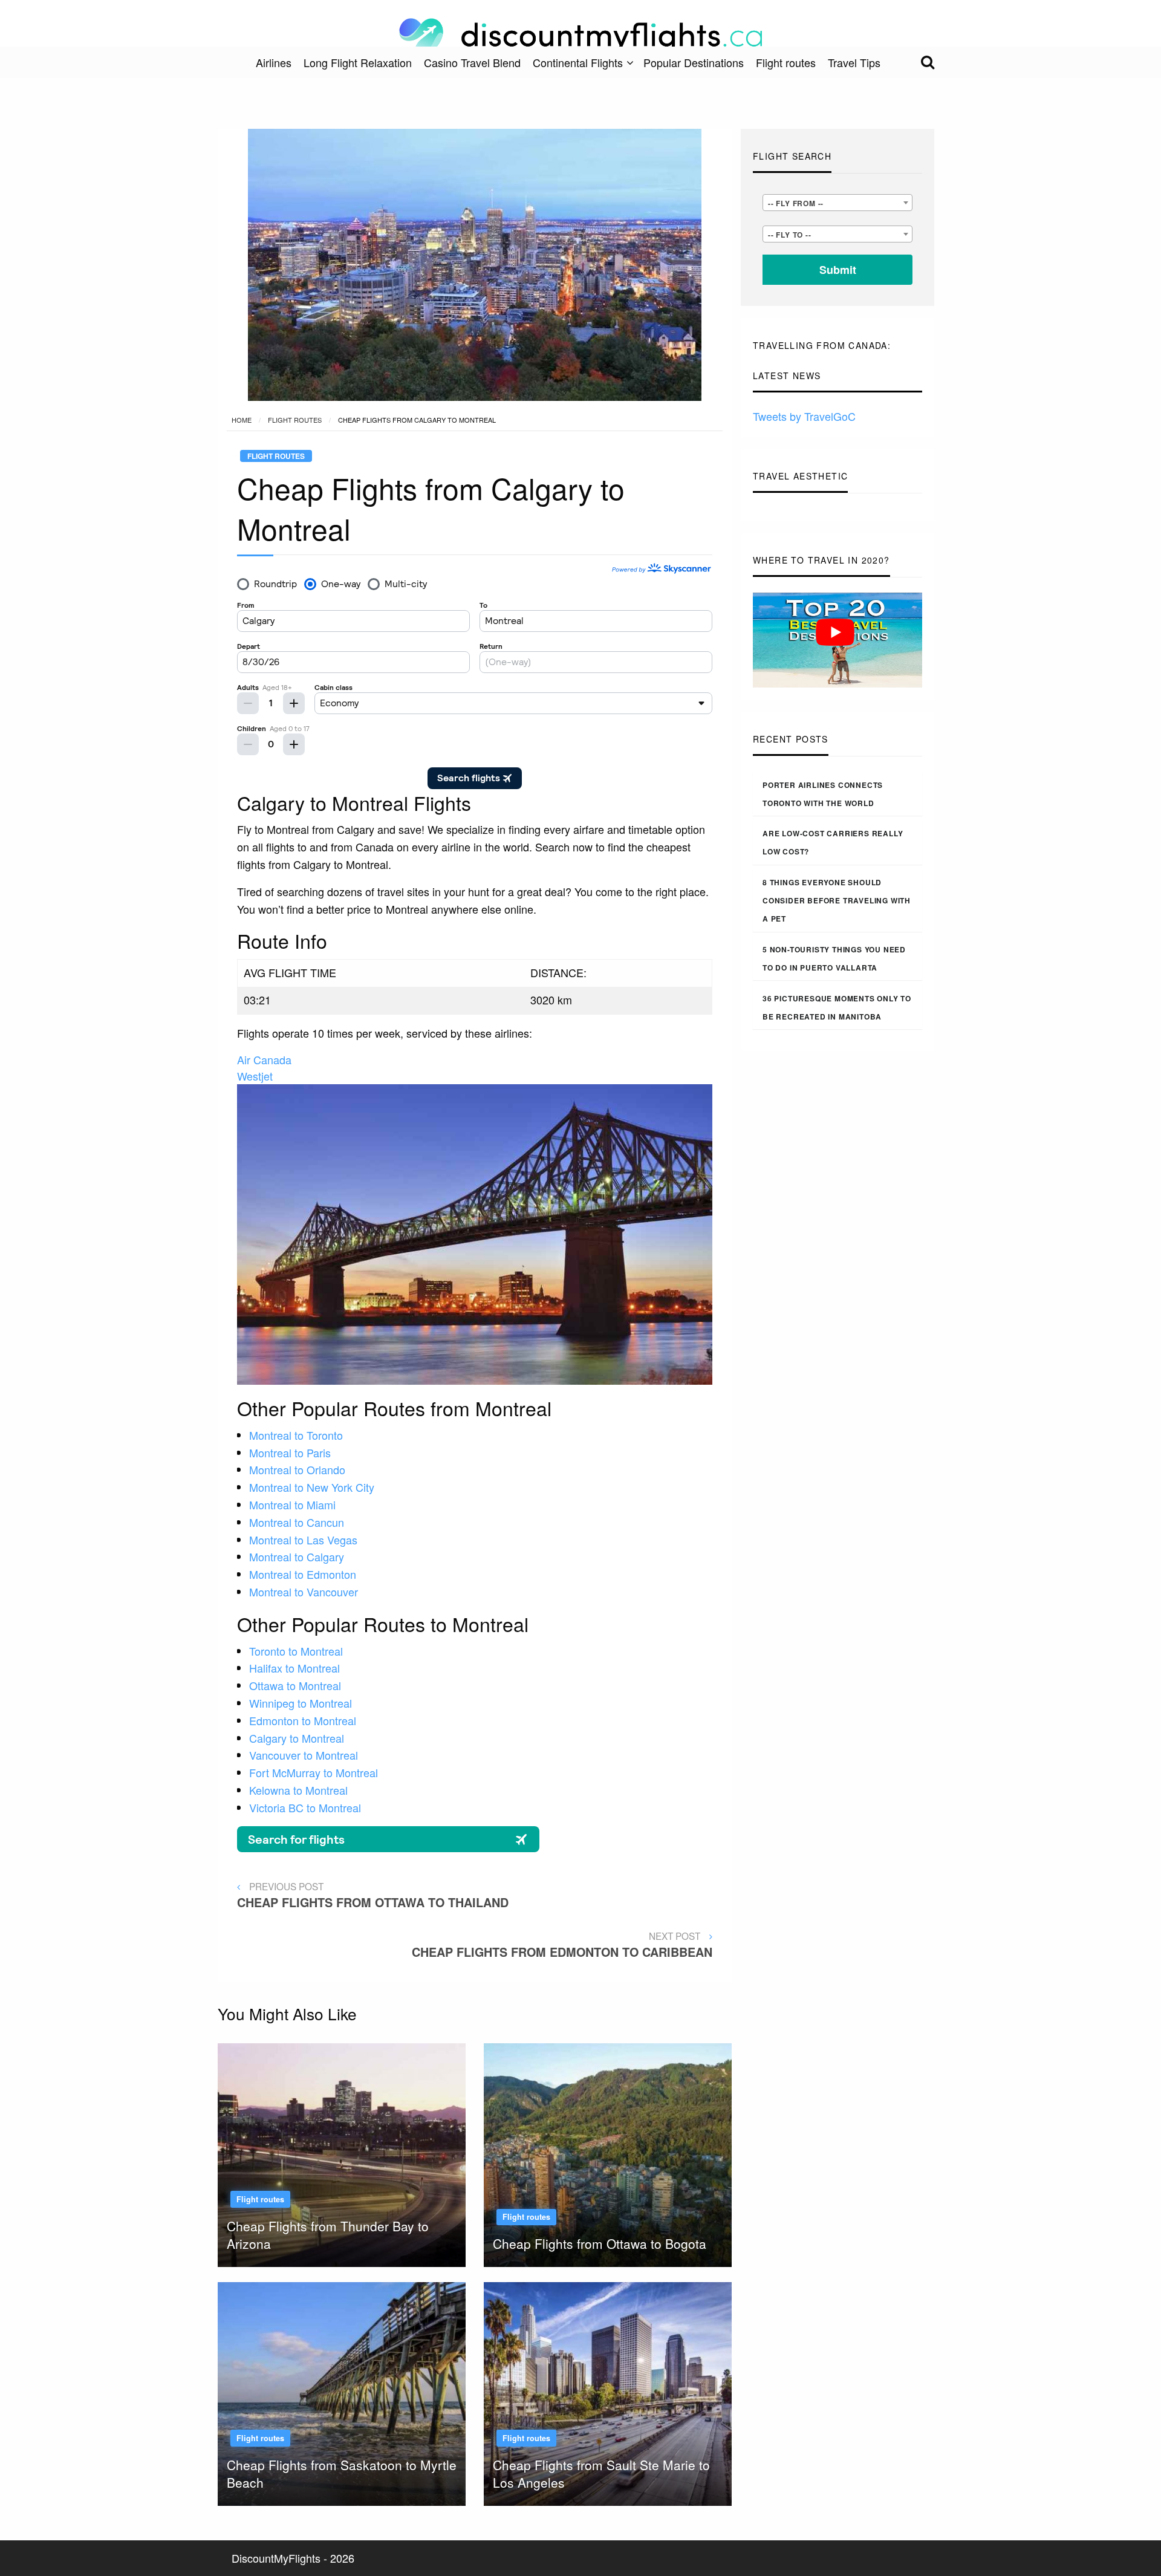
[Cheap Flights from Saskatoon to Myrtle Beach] (342, 2392)
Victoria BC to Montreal (305, 1807)
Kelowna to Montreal (298, 1790)
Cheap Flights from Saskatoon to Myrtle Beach (342, 2474)
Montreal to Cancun (297, 1522)
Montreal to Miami (292, 1504)
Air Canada (264, 1059)
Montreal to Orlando (297, 1469)
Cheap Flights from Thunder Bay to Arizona (328, 2235)
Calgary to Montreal (297, 1738)
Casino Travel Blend (472, 62)
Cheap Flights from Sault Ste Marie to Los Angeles (601, 2474)
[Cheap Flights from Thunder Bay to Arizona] (342, 2153)
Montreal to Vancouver (304, 1592)
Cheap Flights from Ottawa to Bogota (600, 2243)
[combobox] (837, 203)
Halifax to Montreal (294, 1668)
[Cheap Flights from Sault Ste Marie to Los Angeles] (608, 2392)
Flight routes (786, 62)
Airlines (274, 62)
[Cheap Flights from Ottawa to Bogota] (608, 2153)
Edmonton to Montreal (303, 1720)
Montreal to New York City (312, 1487)
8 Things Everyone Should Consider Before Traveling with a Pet (837, 900)
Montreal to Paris (290, 1452)
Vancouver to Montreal (304, 1755)
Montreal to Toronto (296, 1435)
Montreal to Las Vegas (303, 1540)
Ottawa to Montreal (295, 1685)
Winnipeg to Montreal (301, 1703)
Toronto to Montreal (296, 1651)
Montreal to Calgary (297, 1556)
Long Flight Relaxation (358, 62)
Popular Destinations (694, 62)
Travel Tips (854, 62)
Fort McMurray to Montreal (314, 1772)
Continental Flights (578, 62)
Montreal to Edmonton (303, 1574)
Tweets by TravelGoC (804, 416)
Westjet (255, 1076)
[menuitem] (274, 62)
